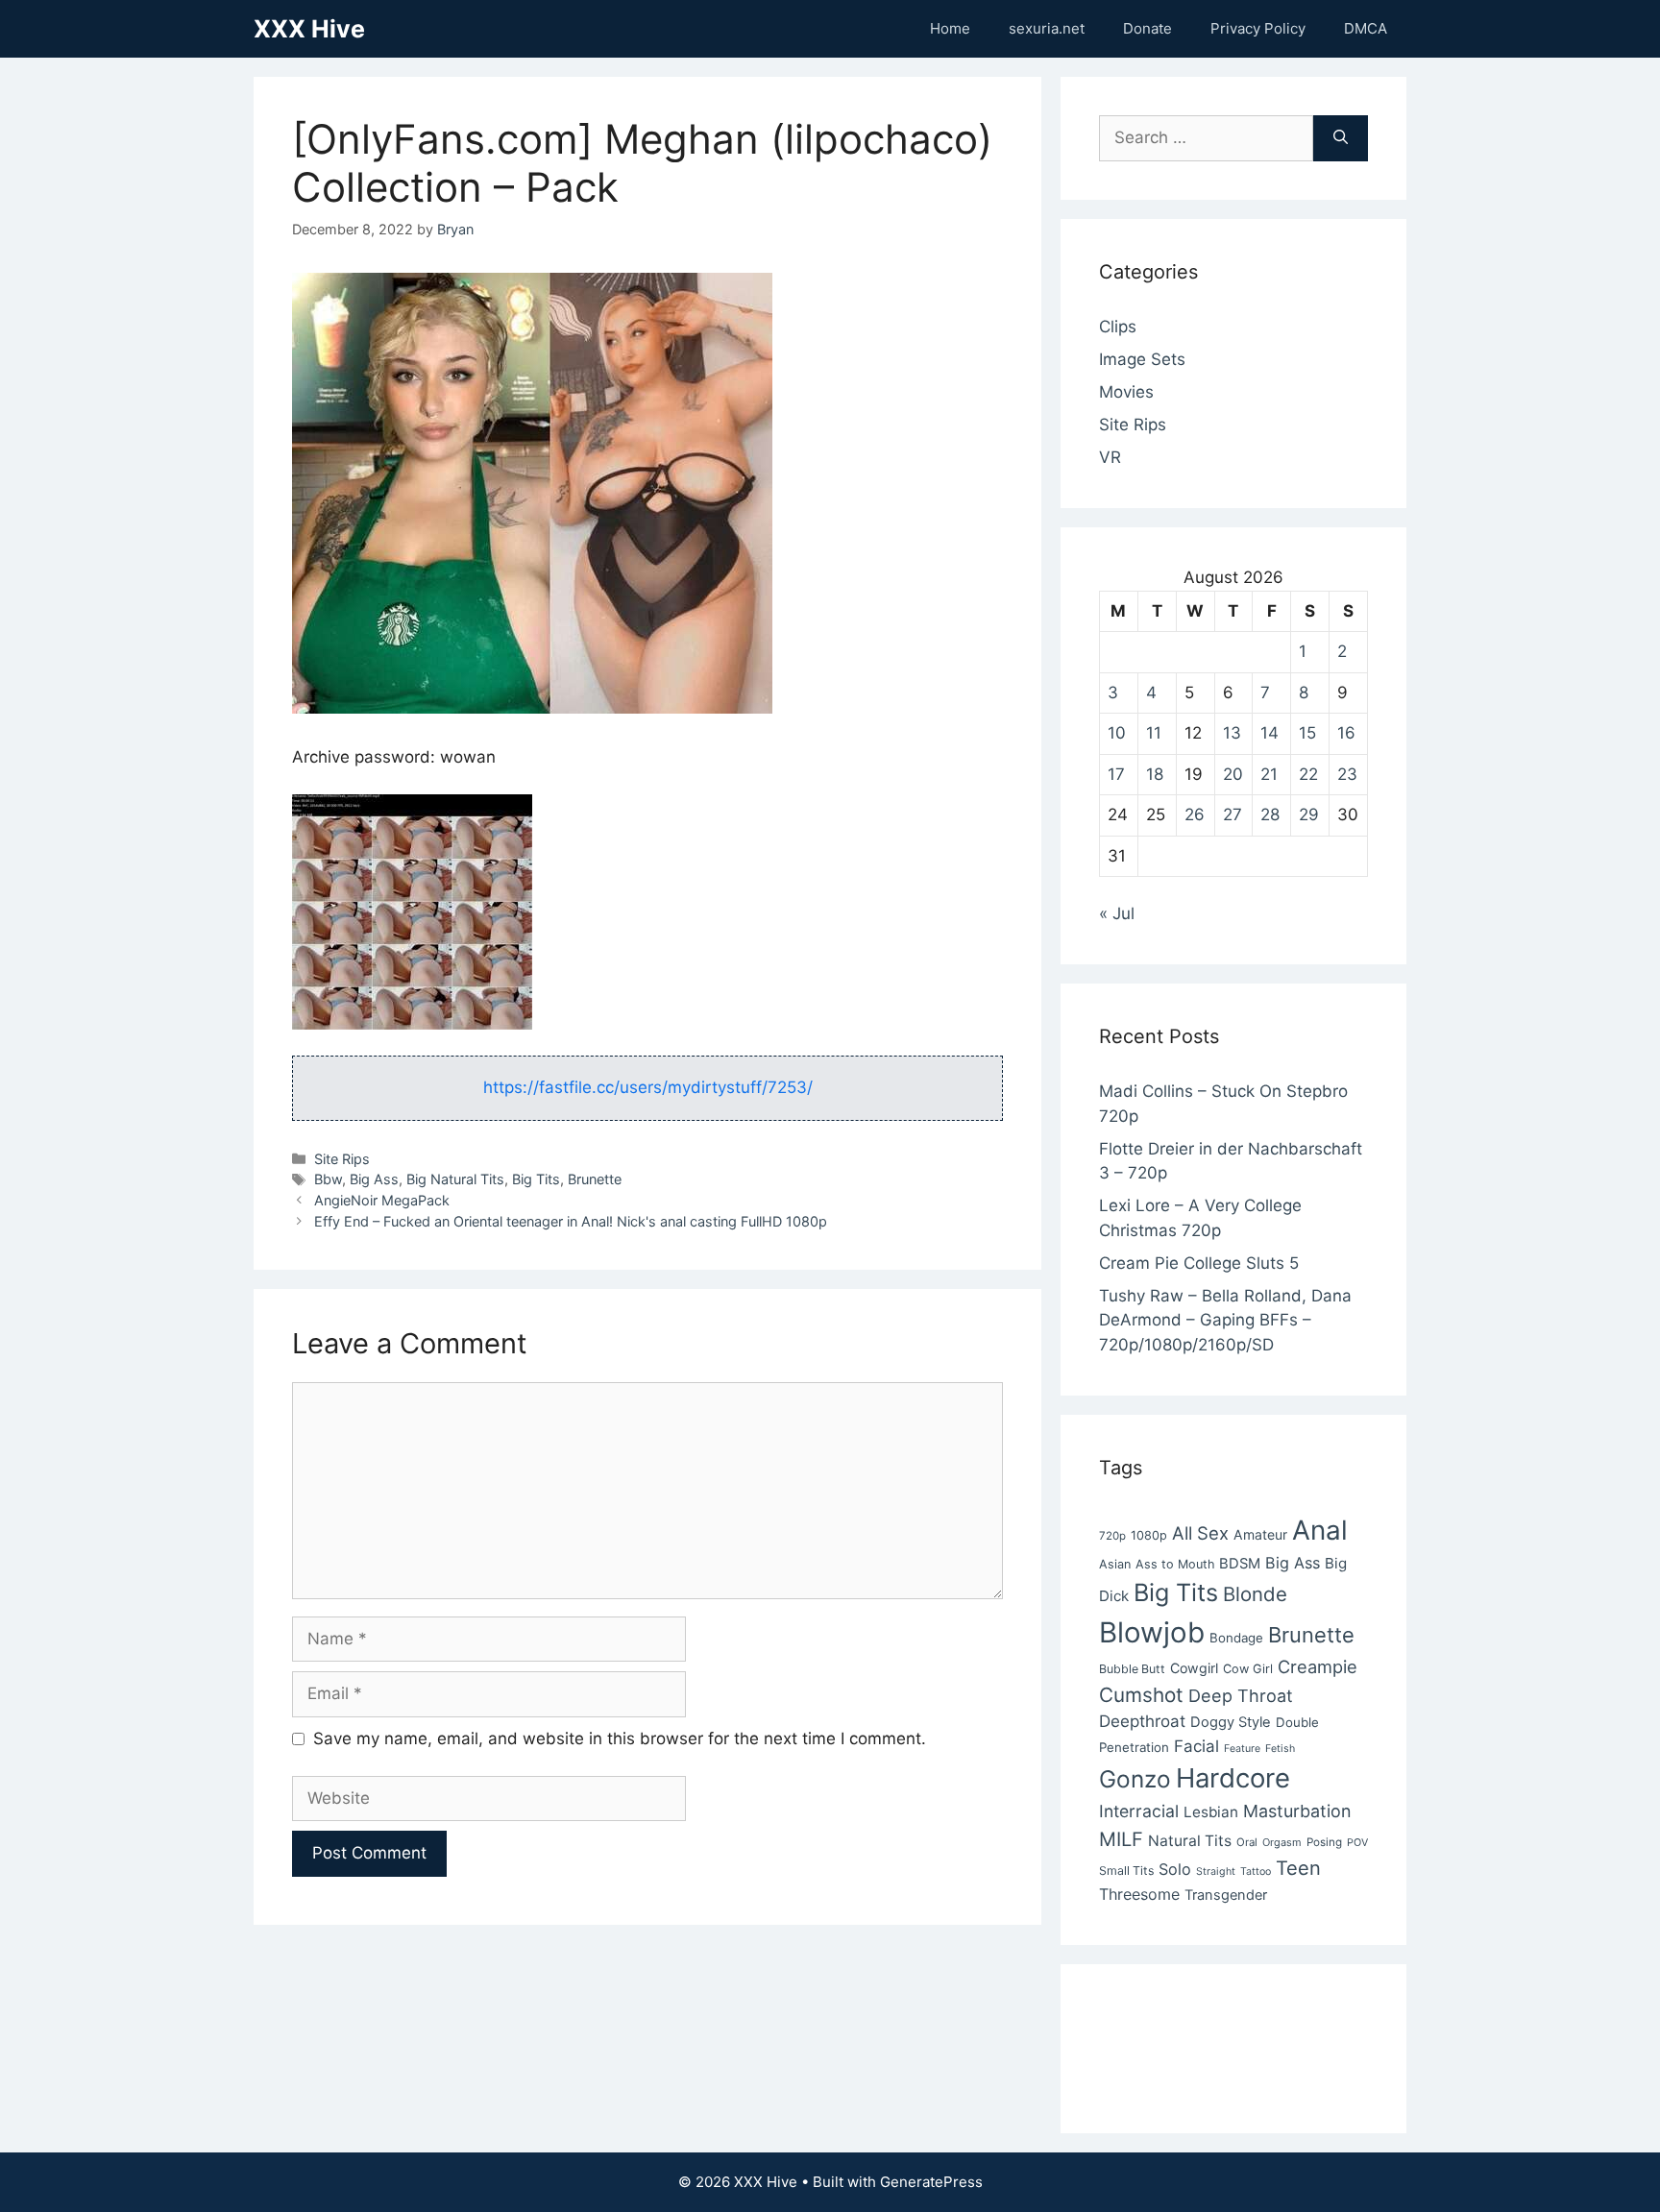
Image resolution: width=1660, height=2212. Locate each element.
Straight (1216, 1872)
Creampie (1318, 1666)
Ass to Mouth (1175, 1564)
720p (1112, 1536)
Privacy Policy (1258, 28)
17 (1116, 774)
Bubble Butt (1132, 1669)
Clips (1118, 327)
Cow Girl (1248, 1669)
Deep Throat (1241, 1695)
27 (1233, 814)
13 (1232, 733)
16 (1346, 733)
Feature (1242, 1749)
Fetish (1280, 1749)
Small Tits (1126, 1871)
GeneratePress (931, 2182)
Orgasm (1282, 1842)
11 (1154, 733)
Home (950, 28)
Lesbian (1211, 1812)
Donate (1147, 28)
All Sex (1200, 1533)
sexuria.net (1047, 28)
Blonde (1255, 1594)
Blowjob (1152, 1632)
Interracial (1139, 1811)
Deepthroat (1142, 1721)
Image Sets (1142, 359)
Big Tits (536, 1179)
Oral (1247, 1842)
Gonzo (1135, 1779)
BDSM (1240, 1564)
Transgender (1226, 1895)
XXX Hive (309, 29)
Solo (1175, 1869)
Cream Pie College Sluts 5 (1199, 1263)
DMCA (1366, 28)
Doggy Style (1231, 1722)
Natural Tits (1190, 1841)
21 (1269, 774)
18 (1155, 774)
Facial (1196, 1746)
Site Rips (342, 1159)
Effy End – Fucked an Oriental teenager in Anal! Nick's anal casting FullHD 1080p (571, 1221)
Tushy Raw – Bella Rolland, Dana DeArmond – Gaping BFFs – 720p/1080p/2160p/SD (1225, 1320)
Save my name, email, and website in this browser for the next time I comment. (620, 1738)
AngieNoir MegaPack (382, 1200)
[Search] (1341, 138)
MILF (1121, 1839)
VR (1110, 457)
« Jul (1117, 913)
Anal (1320, 1530)
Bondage (1236, 1638)
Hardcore (1233, 1778)
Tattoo (1256, 1872)
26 (1195, 814)
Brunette (595, 1179)
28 (1270, 814)
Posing (1324, 1842)
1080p (1149, 1535)
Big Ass (374, 1179)
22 (1308, 774)
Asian (1115, 1564)
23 (1347, 774)
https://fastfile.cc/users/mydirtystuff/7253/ (648, 1087)
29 (1309, 814)
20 (1233, 774)
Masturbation (1297, 1811)
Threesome (1139, 1894)
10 (1117, 733)
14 (1269, 733)
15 (1307, 733)
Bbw (328, 1179)
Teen (1298, 1868)
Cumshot (1141, 1695)
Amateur (1260, 1534)
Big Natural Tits (455, 1179)
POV (1357, 1843)
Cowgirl (1194, 1668)
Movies (1126, 392)
